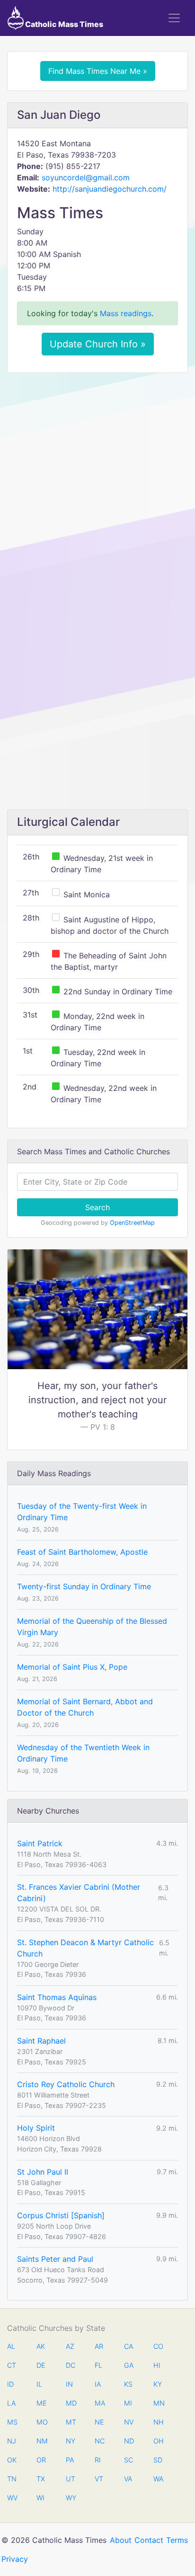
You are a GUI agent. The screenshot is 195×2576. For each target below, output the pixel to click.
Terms (177, 2540)
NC (99, 2441)
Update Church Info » (98, 344)
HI (157, 2365)
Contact (149, 2540)
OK (12, 2460)
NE (99, 2422)
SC (129, 2460)
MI (128, 2403)
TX (41, 2479)
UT (71, 2479)
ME (41, 2403)
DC (71, 2365)
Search (97, 1207)
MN (158, 2403)
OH (158, 2441)
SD (158, 2460)
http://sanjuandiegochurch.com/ (110, 189)
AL (11, 2346)
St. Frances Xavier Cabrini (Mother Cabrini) (79, 1893)
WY (71, 2498)
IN (69, 2384)
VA (128, 2479)
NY (71, 2441)
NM (41, 2441)
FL (98, 2365)
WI (40, 2498)
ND (129, 2441)
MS (12, 2422)
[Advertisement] (97, 482)
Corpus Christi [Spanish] (61, 2215)
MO (41, 2422)
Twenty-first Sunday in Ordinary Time (84, 1586)
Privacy (15, 2559)
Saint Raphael (41, 2041)
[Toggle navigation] (174, 18)
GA (129, 2365)
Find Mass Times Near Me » (98, 71)
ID (10, 2384)
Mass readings (126, 313)
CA (129, 2346)
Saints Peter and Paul (55, 2259)
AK (41, 2346)
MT (71, 2422)
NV (129, 2422)
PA (70, 2460)
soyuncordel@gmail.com (86, 177)
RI (98, 2460)
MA (99, 2403)
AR (99, 2346)
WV (12, 2498)
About (121, 2540)
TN (12, 2479)
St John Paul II (43, 2172)
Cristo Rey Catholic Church (66, 2084)
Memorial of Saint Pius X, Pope (72, 1667)
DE (41, 2365)
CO (158, 2346)
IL (39, 2384)
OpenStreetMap (132, 1223)
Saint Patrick (40, 1843)
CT (12, 2365)
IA (98, 2384)
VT (99, 2479)
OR (41, 2460)
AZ (70, 2346)
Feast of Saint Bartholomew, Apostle (82, 1552)
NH (158, 2422)
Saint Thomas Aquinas (57, 1997)
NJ (12, 2441)
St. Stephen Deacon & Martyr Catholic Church (85, 1948)
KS (128, 2384)
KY (158, 2384)
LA (11, 2403)
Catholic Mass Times (63, 24)
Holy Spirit (36, 2128)
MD (71, 2403)
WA (158, 2479)
